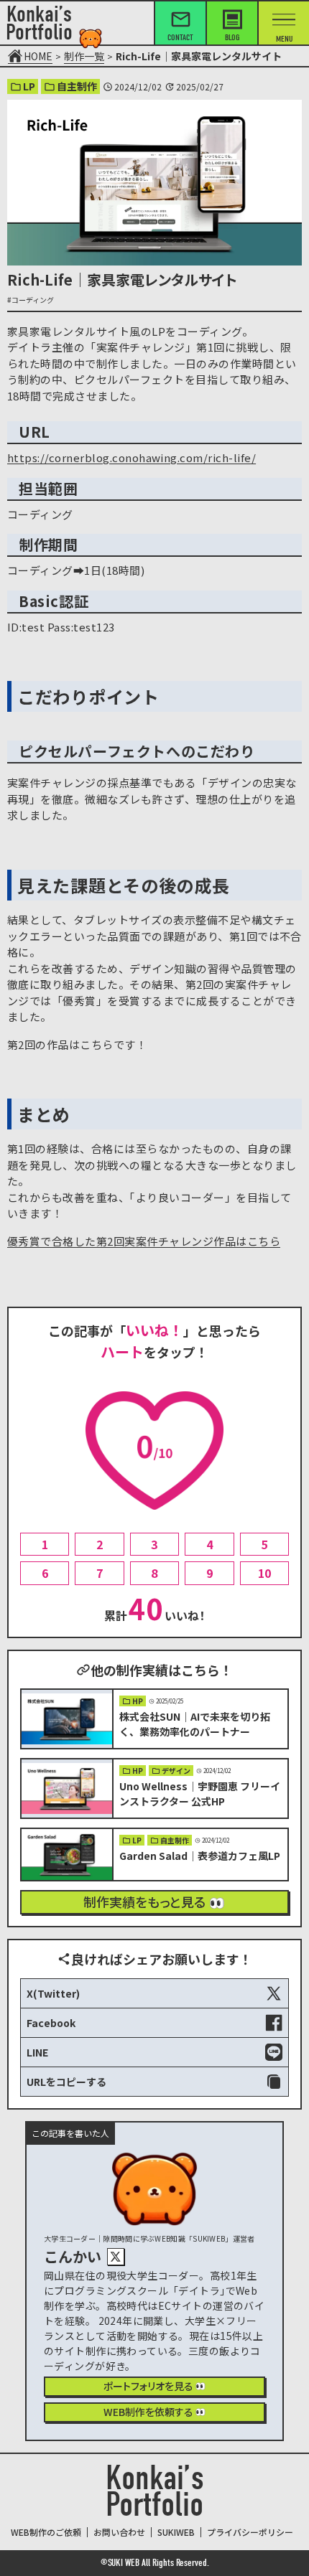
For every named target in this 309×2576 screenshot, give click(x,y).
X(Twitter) (53, 1993)
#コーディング (31, 300)
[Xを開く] (116, 2257)
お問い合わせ (119, 2532)
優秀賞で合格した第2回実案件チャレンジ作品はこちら (144, 1241)
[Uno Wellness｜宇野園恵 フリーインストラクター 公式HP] (154, 1788)
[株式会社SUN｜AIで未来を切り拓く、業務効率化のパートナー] (154, 1719)
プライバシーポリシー (250, 2532)
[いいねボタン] (154, 1451)
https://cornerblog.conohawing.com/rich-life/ (132, 457)
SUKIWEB (176, 2532)
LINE (37, 2052)
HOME (38, 56)
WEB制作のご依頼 (46, 2532)
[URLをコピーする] (154, 2082)
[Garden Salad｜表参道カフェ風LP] (154, 1855)
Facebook (51, 2023)
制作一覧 (84, 56)
